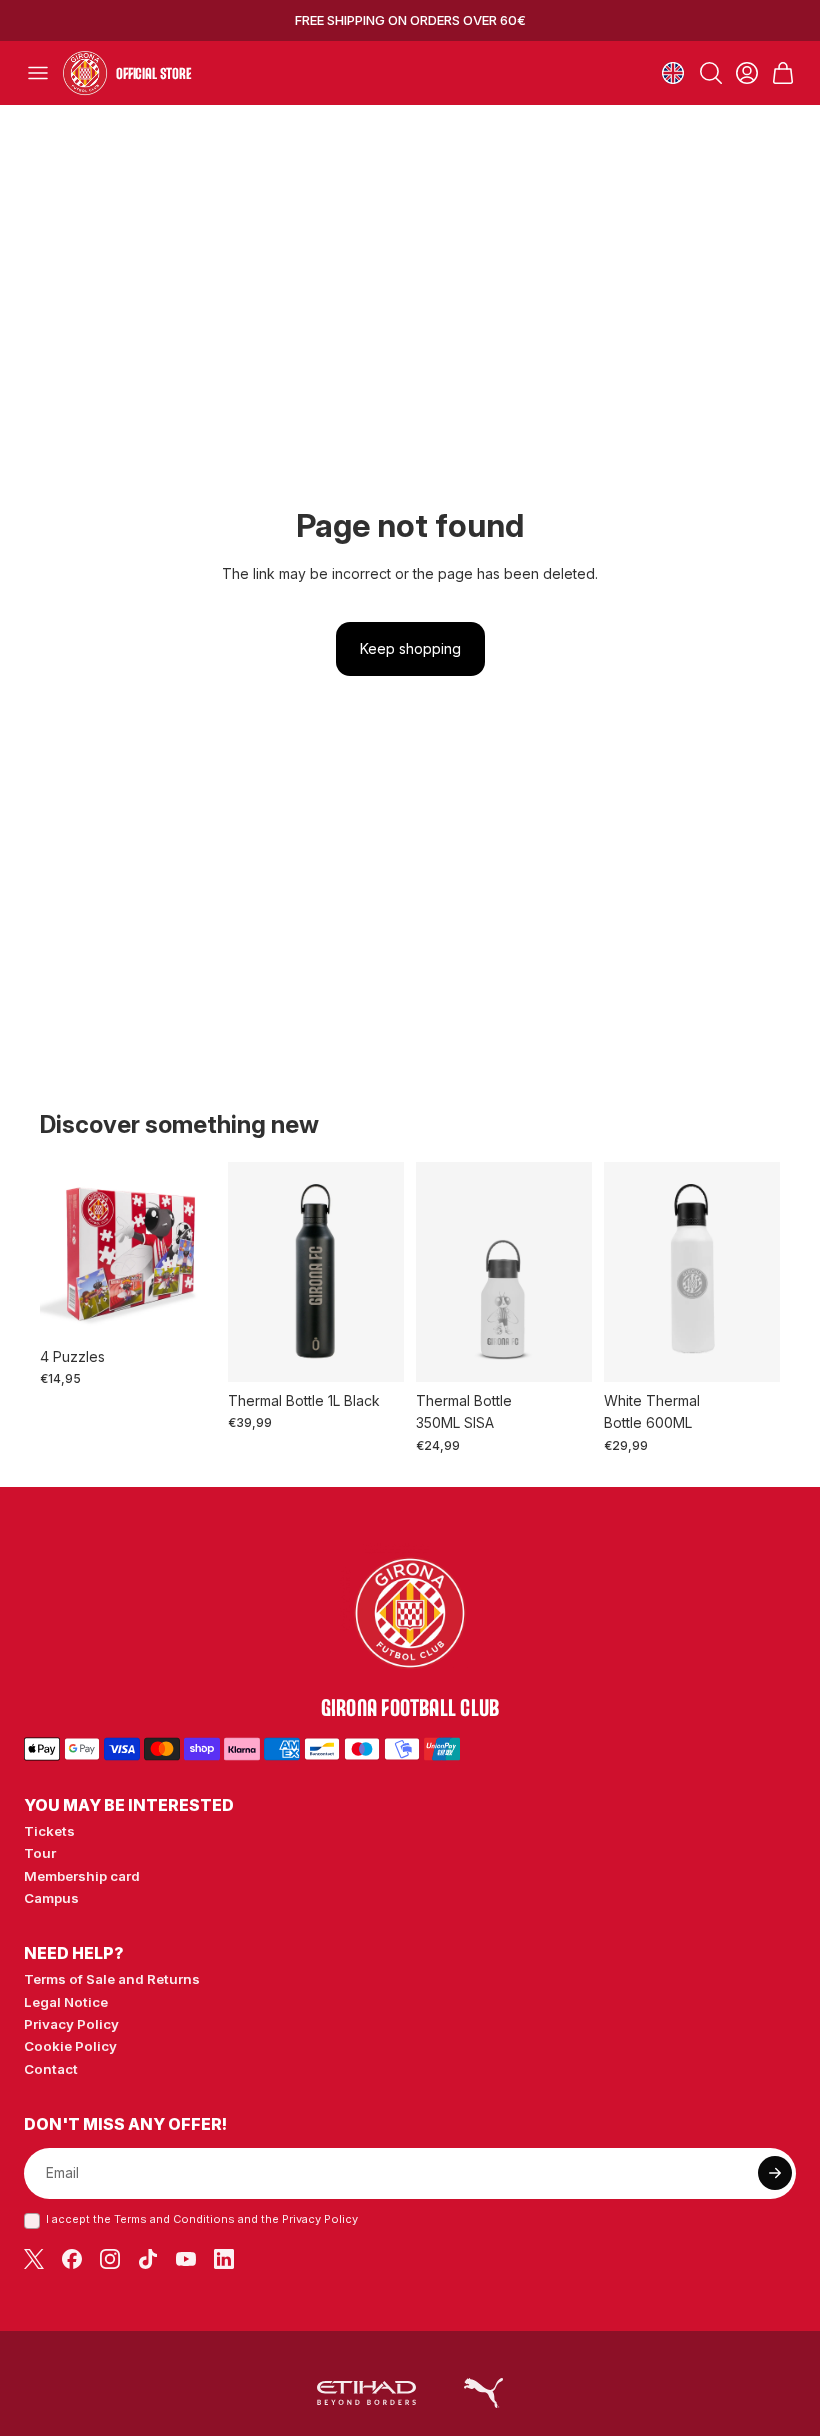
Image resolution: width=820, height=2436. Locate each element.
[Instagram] (110, 2259)
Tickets (49, 1831)
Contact (51, 2069)
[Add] (185, 1307)
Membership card (82, 1876)
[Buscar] (711, 73)
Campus (51, 1898)
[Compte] (747, 73)
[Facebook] (72, 2259)
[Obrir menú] (38, 73)
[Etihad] (366, 2393)
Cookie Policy (70, 2046)
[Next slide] (570, 1272)
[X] (34, 2259)
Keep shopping (410, 648)
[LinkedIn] (224, 2259)
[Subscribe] (775, 2173)
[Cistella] (783, 73)
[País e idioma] (673, 73)
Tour (40, 1853)
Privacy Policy (71, 2024)
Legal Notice (66, 2002)
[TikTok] (148, 2259)
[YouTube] (186, 2259)
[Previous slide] (438, 1272)
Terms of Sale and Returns (112, 1979)
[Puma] (483, 2393)
